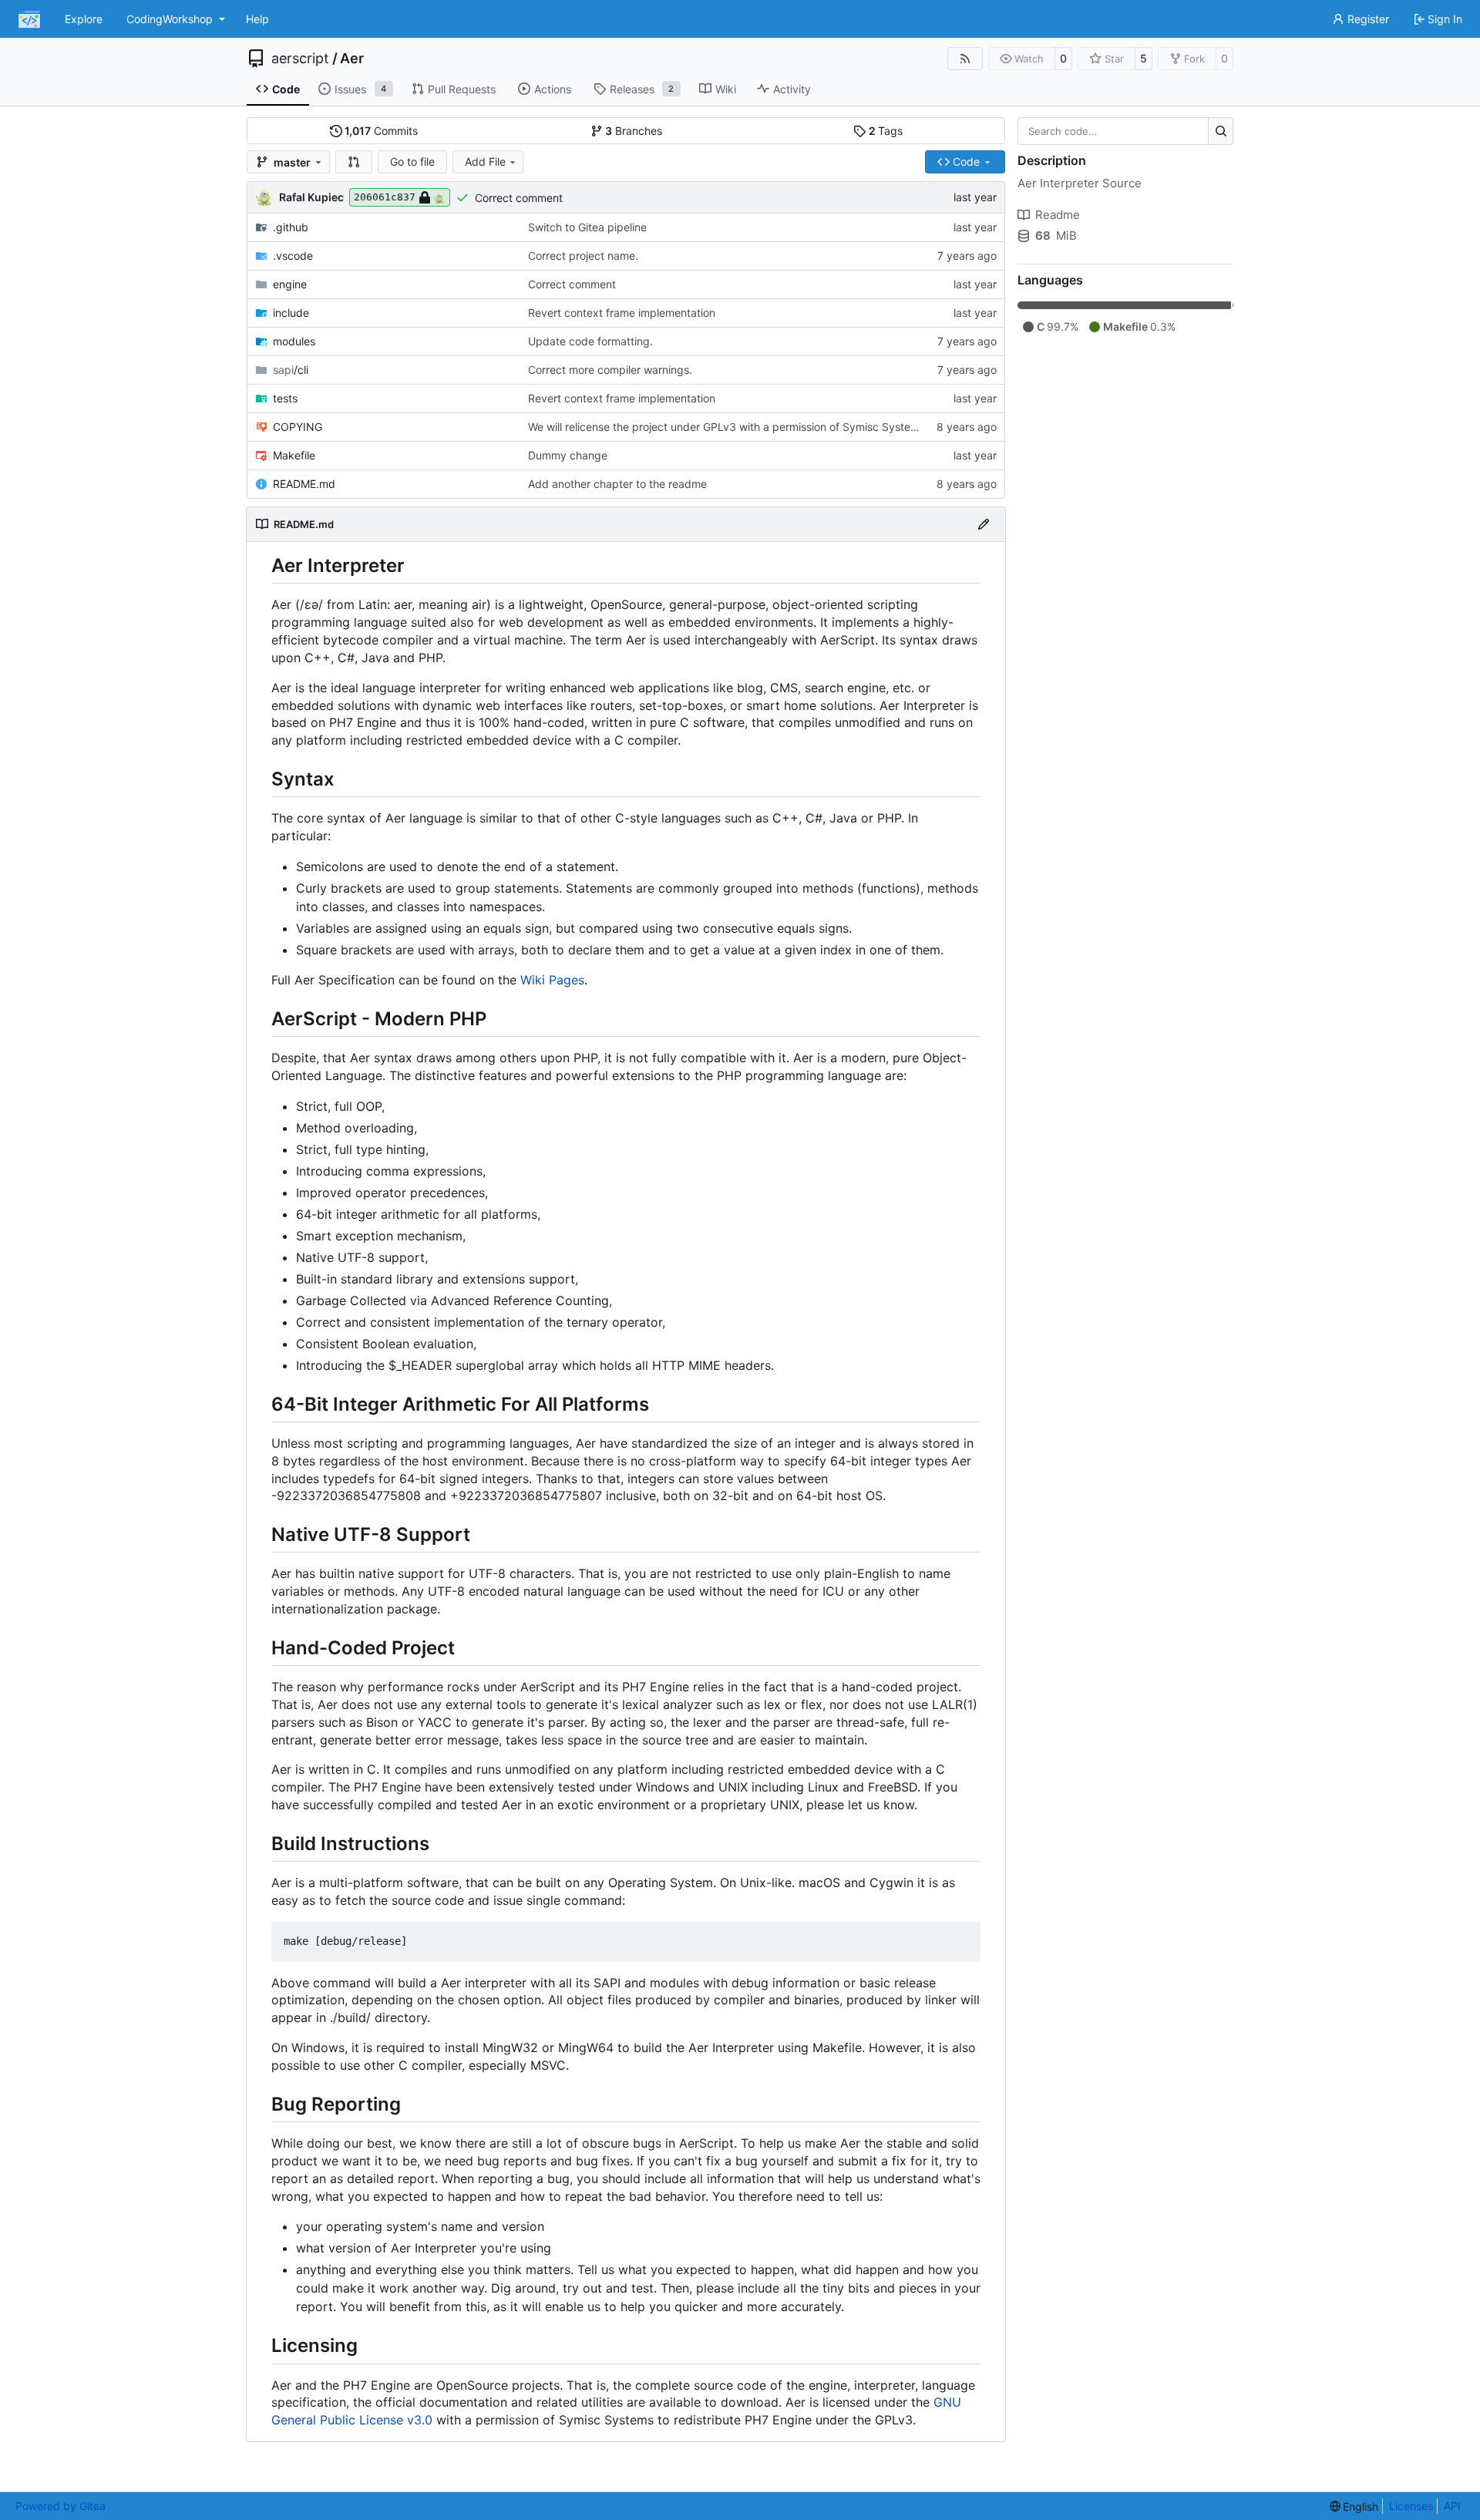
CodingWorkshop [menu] (170, 19)
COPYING (298, 427)
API (1452, 2506)
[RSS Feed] (965, 59)
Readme (1058, 215)
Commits (381, 131)
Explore (84, 19)
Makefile (294, 455)
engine (290, 284)
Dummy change (568, 455)
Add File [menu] (485, 161)
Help (257, 19)
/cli (291, 370)
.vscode (293, 256)
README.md (304, 484)
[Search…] (1221, 131)
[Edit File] (984, 524)
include (291, 313)
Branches (634, 131)
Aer (352, 59)
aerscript (300, 59)
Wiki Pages (552, 980)
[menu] (1354, 2507)
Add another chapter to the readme (617, 484)
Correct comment (519, 198)
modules (294, 341)
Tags (886, 131)
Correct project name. (583, 256)
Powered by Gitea (61, 2506)
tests (285, 398)
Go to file (412, 161)
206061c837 (385, 197)
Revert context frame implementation (622, 313)
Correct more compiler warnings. (610, 370)
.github (291, 227)
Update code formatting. (590, 341)
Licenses (1411, 2506)
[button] (354, 162)
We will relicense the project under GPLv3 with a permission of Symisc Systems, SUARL (747, 427)
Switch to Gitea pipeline (587, 227)
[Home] (29, 19)
